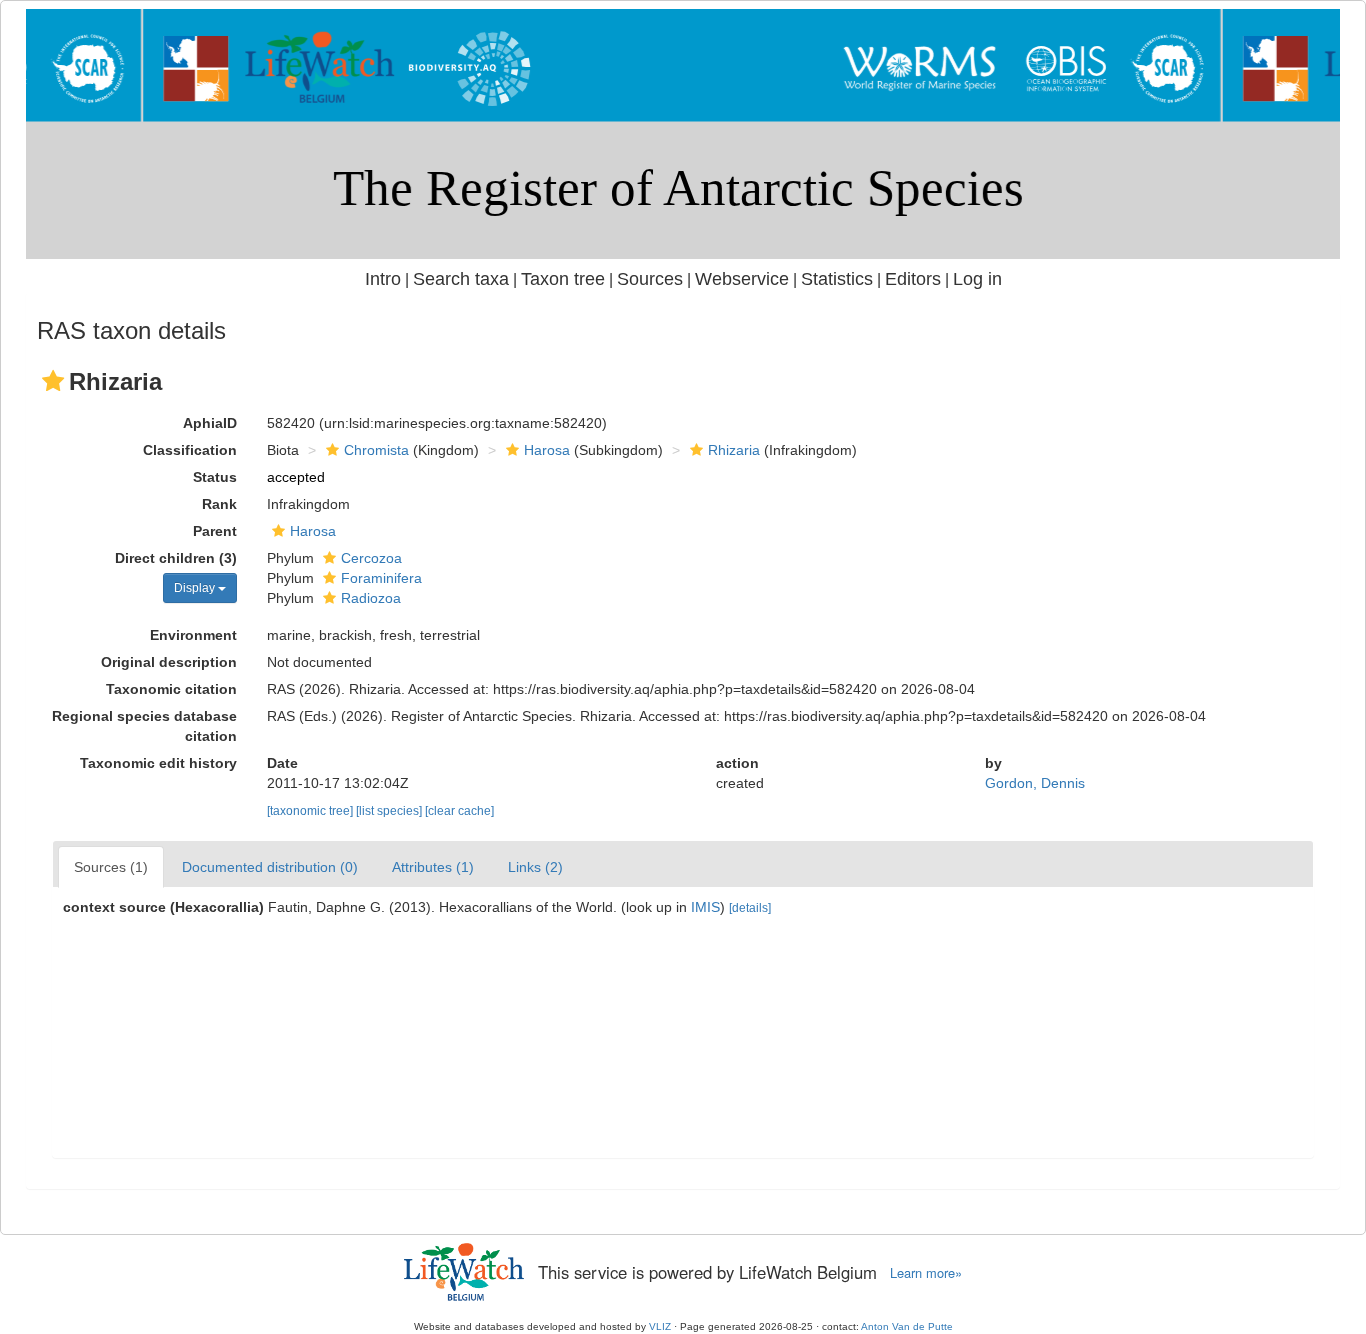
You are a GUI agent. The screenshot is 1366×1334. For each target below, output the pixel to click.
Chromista (376, 450)
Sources (650, 279)
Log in (977, 279)
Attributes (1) (433, 867)
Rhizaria (734, 450)
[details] (750, 908)
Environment (193, 635)
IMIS (705, 907)
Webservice (742, 279)
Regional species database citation (144, 726)
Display (196, 588)
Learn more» (926, 1273)
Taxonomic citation (171, 689)
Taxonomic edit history (158, 763)
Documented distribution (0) (270, 867)
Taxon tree (563, 279)
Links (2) (535, 867)
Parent (215, 531)
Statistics (837, 279)
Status (215, 477)
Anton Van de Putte (907, 1326)
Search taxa (461, 279)
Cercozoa (371, 558)
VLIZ (660, 1326)
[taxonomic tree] (311, 811)
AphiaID (210, 423)
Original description (169, 662)
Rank (219, 504)
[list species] (390, 811)
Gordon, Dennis (1035, 783)
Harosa (547, 450)
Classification (190, 450)
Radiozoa (371, 598)
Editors (913, 279)
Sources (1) (111, 867)
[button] (53, 381)
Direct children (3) (176, 558)
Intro (383, 279)
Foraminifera (381, 578)
